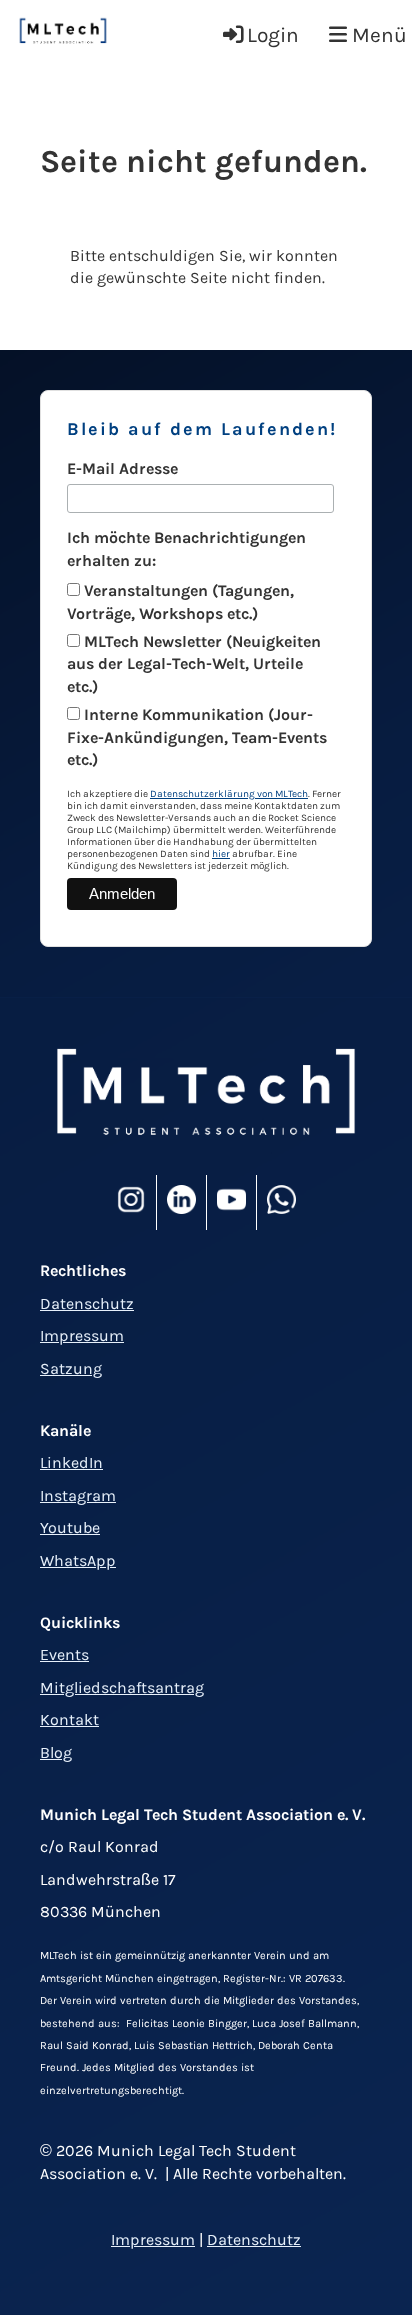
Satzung (71, 1368)
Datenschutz (87, 1303)
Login (273, 35)
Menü (377, 35)
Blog (56, 1752)
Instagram (78, 1495)
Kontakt (69, 1719)
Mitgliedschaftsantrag (122, 1687)
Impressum (82, 1335)
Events (64, 1654)
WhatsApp (78, 1560)
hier (221, 854)
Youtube (70, 1527)
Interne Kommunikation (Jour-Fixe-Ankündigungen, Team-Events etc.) (197, 737)
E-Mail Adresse (122, 468)
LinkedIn (71, 1462)
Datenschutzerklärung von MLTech (229, 794)
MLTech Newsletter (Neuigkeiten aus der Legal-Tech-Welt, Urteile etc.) (194, 664)
